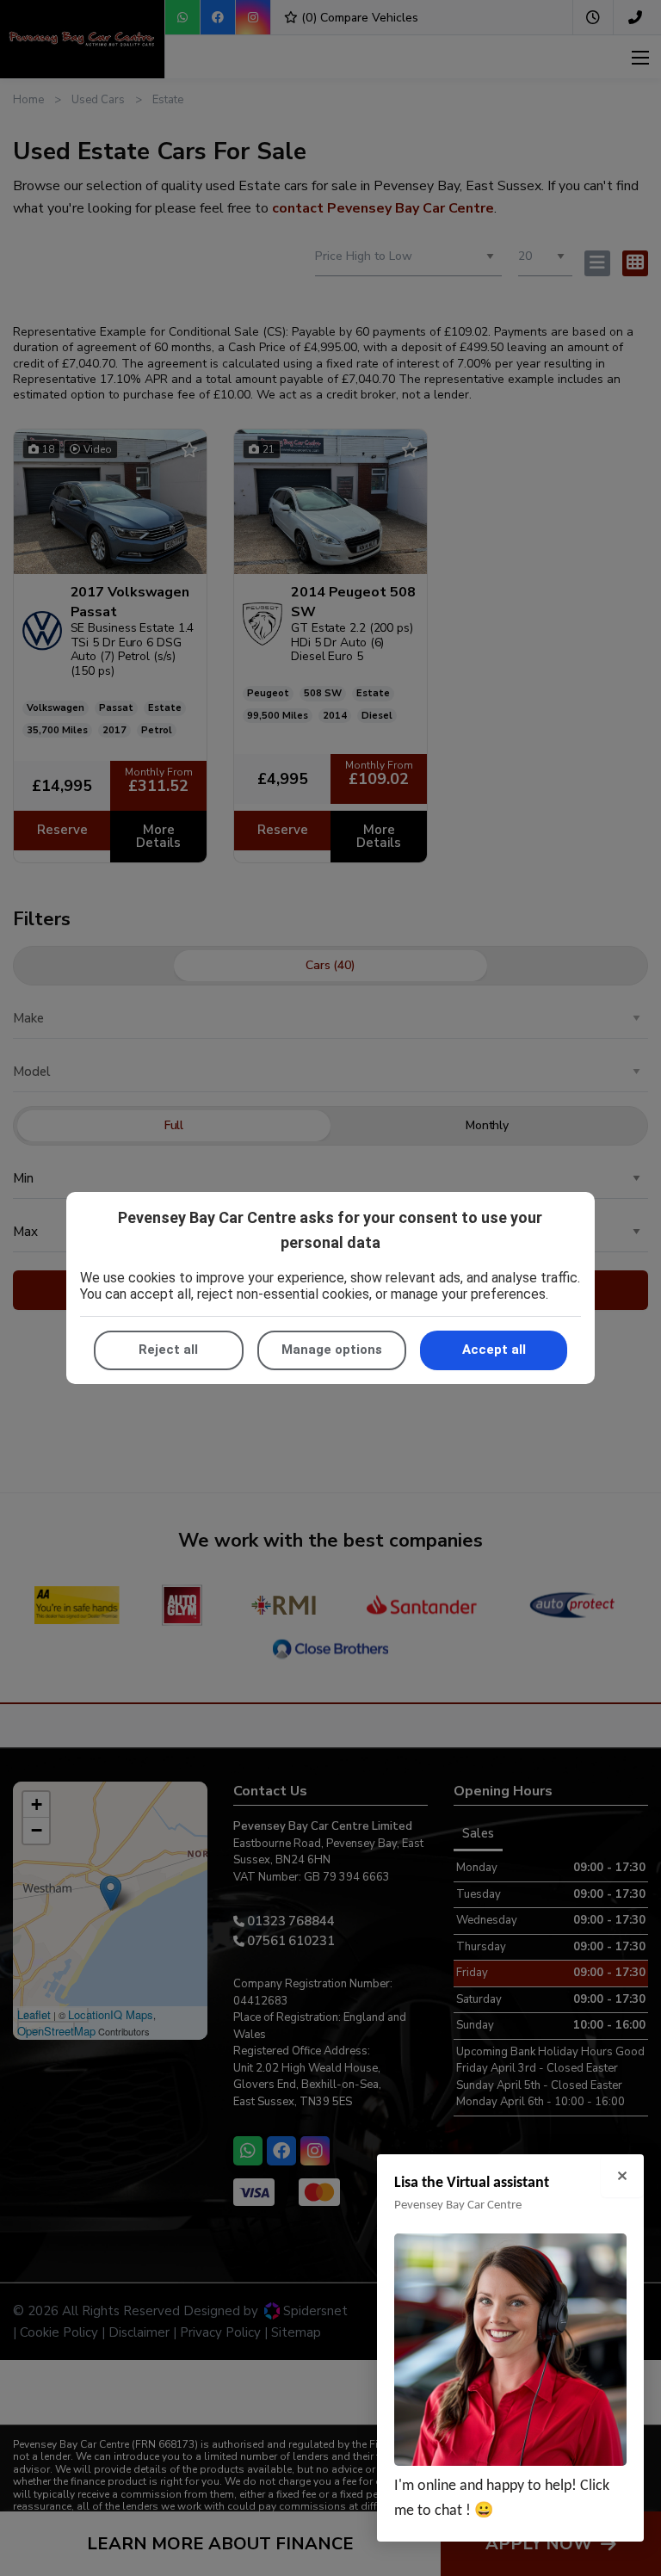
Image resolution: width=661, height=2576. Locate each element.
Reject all (168, 1350)
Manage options (332, 1350)
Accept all (494, 1350)
